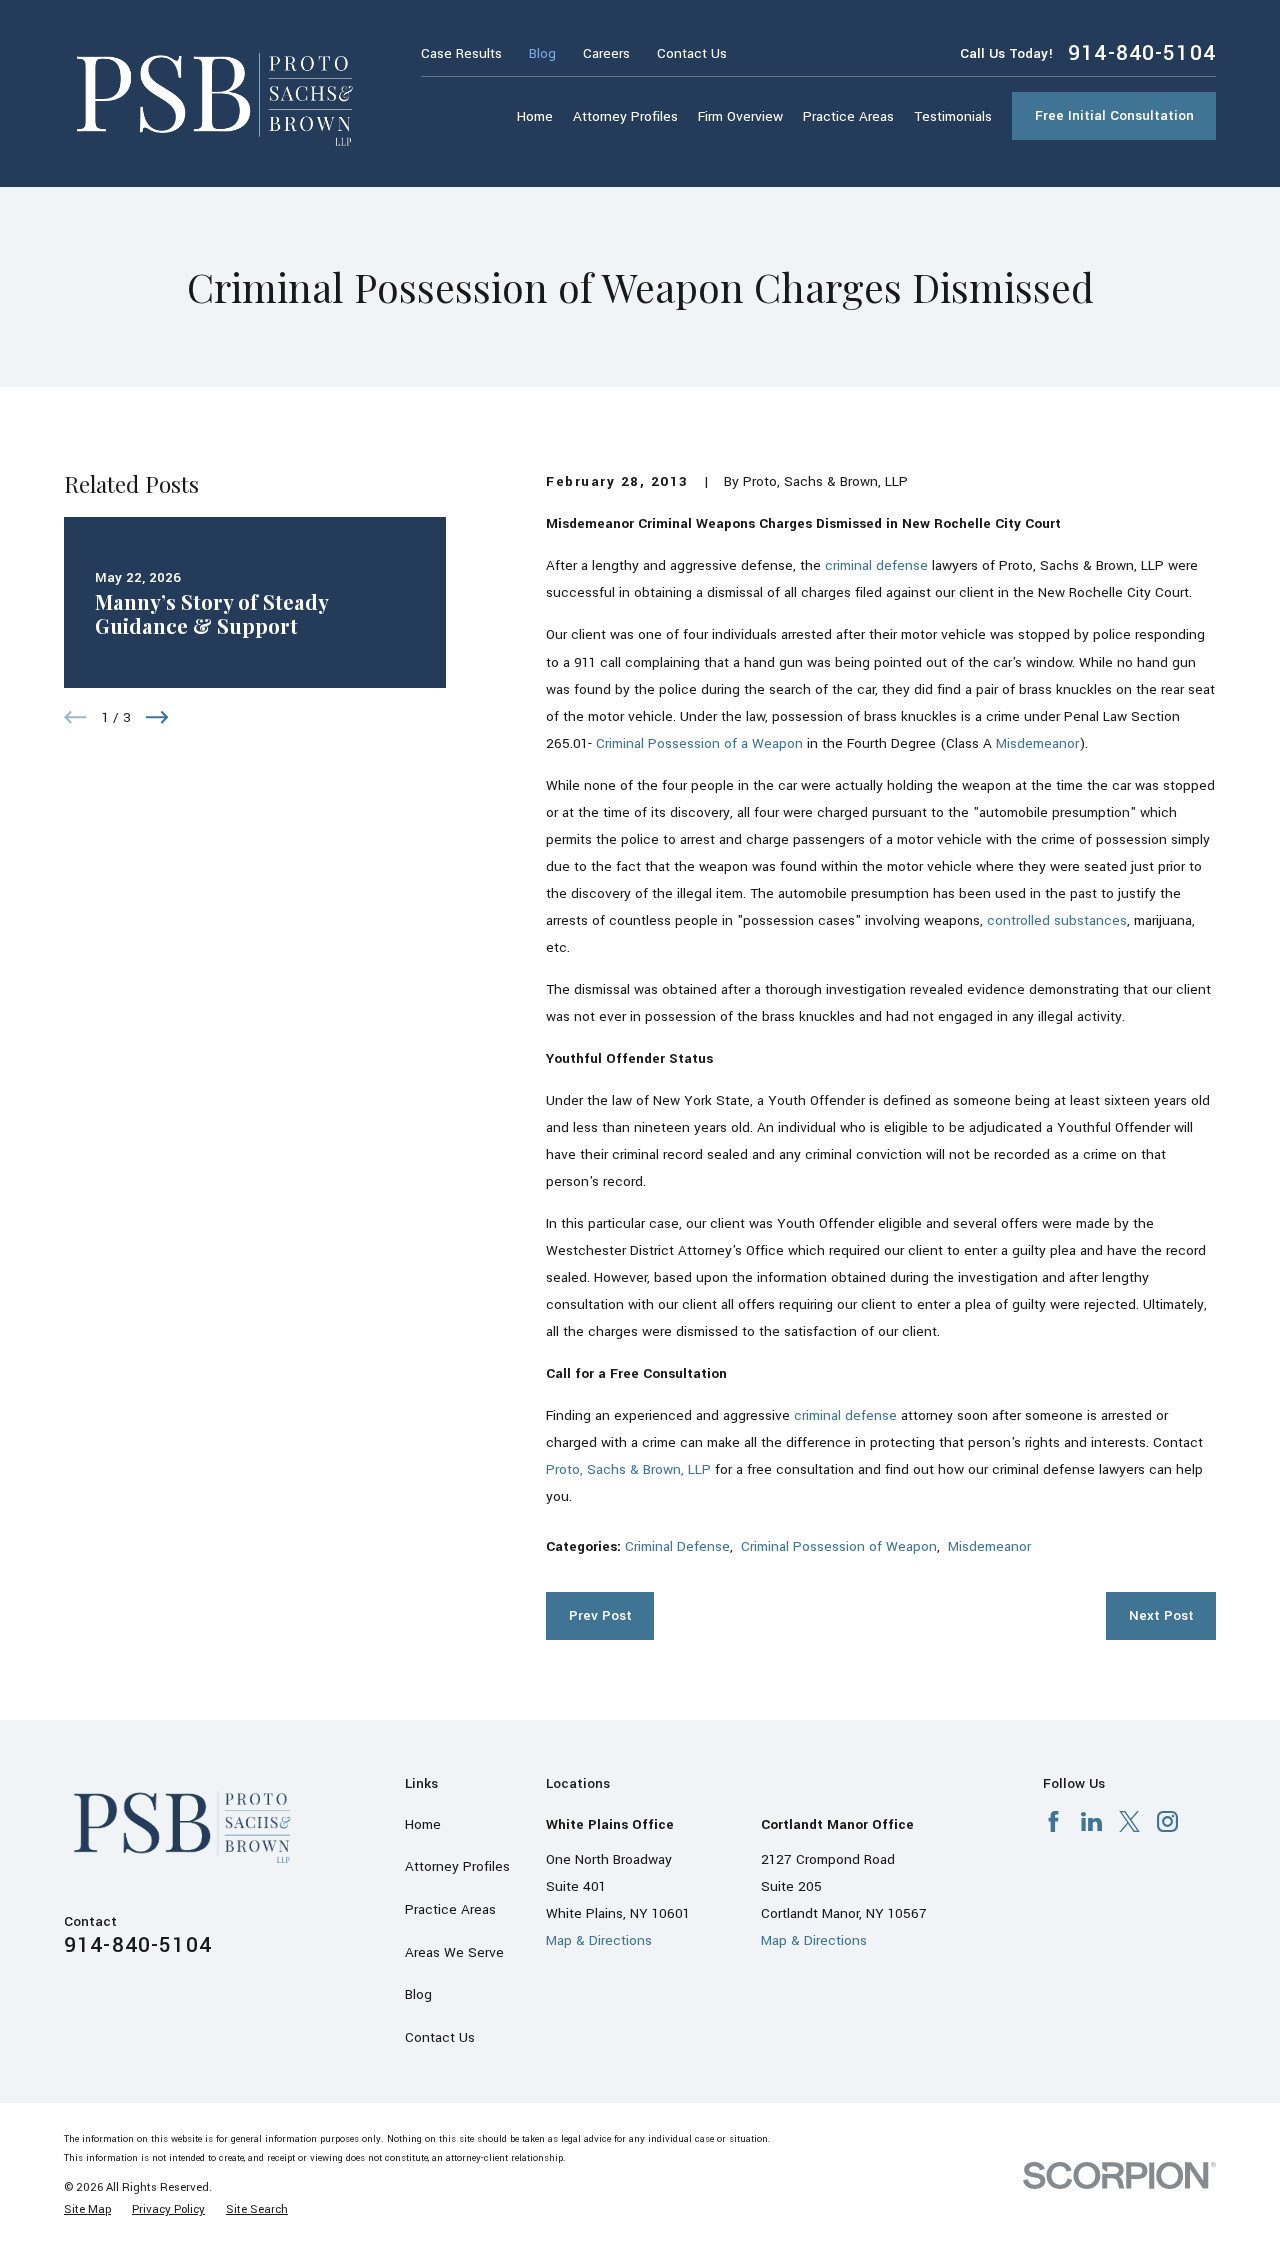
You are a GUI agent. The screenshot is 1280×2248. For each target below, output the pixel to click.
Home (423, 1824)
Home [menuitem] (535, 116)
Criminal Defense (677, 1546)
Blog (542, 53)
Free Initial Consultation (1114, 115)
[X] (1129, 1821)
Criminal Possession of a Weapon (699, 743)
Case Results (461, 53)
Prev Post (600, 1615)
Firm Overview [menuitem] (740, 116)
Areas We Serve (454, 1952)
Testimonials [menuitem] (953, 116)
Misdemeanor (1037, 743)
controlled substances (1057, 920)
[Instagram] (1167, 1821)
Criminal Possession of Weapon (839, 1546)
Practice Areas (450, 1909)
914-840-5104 (1142, 53)
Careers (606, 53)
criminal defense (876, 565)
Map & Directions (599, 1940)
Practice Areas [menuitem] (848, 116)
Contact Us (692, 53)
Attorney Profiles (457, 1866)
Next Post (1161, 1615)
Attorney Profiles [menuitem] (625, 116)
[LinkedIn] (1091, 1821)
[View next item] (157, 717)
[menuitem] (87, 2209)
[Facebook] (1053, 1821)
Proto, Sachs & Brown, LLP (628, 1469)
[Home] (217, 93)
